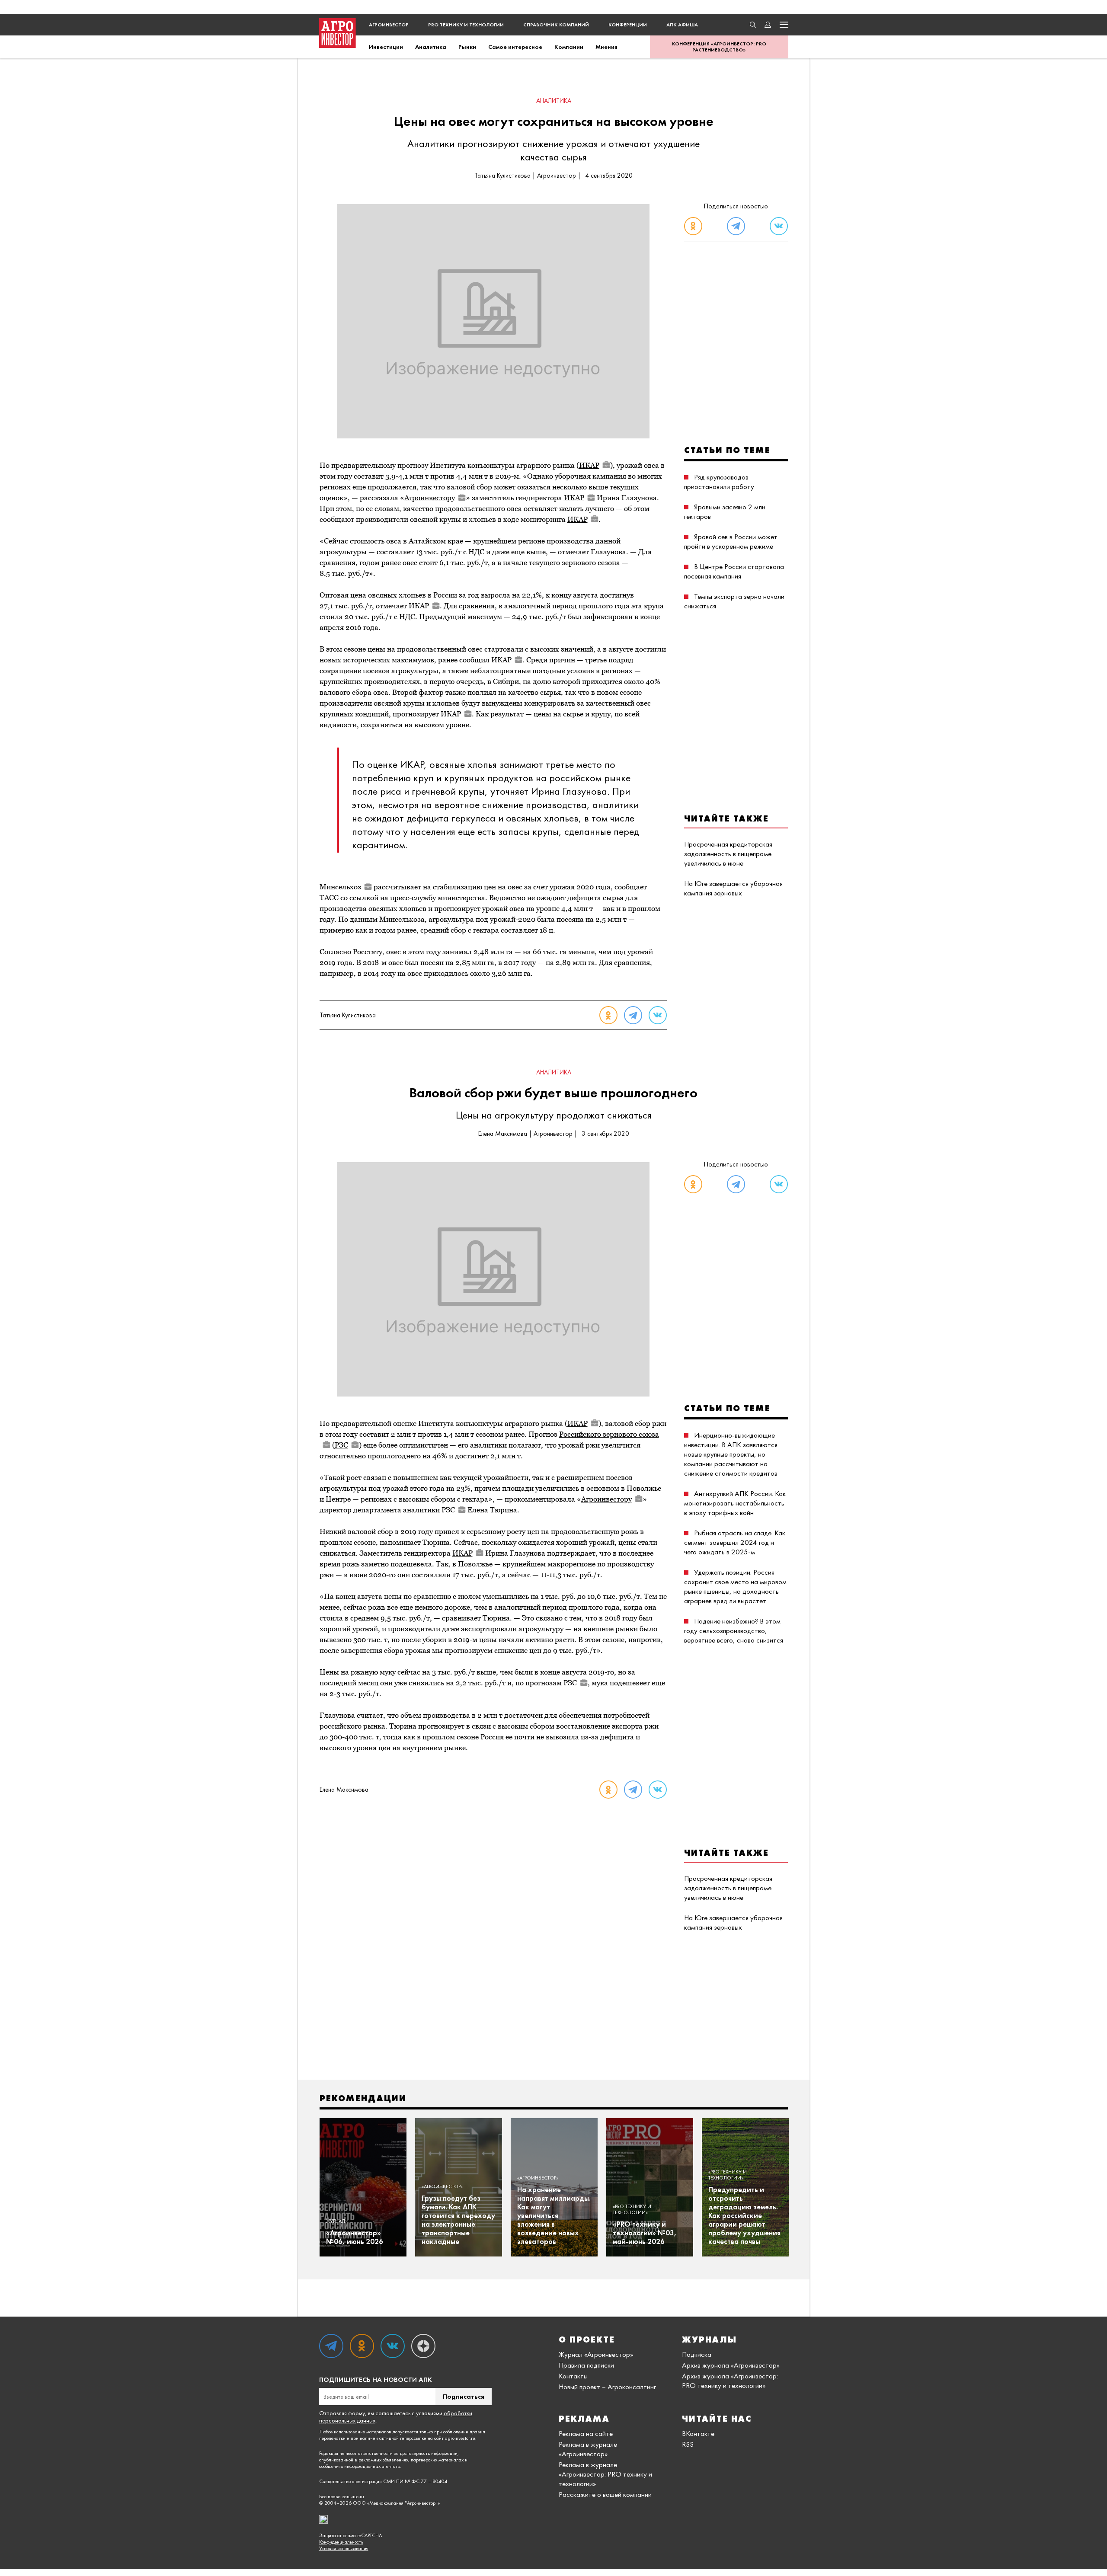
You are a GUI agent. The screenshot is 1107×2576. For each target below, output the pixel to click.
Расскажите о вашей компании (605, 2494)
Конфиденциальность (341, 2542)
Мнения (606, 47)
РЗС (341, 1445)
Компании (569, 47)
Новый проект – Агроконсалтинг (607, 2387)
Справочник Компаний (556, 25)
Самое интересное (515, 47)
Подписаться (464, 2396)
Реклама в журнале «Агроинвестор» (588, 2449)
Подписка (697, 2354)
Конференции (628, 25)
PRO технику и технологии (466, 25)
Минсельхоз (340, 887)
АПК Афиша (682, 25)
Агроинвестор (389, 25)
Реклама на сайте (586, 2433)
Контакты (573, 2376)
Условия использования (344, 2549)
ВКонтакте (698, 2433)
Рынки (467, 47)
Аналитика (431, 47)
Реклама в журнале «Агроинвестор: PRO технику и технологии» (605, 2474)
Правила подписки (586, 2365)
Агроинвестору (430, 498)
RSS (688, 2444)
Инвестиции (386, 47)
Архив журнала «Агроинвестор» (731, 2365)
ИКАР (589, 465)
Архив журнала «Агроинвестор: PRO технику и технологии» (730, 2381)
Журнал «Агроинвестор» (596, 2354)
